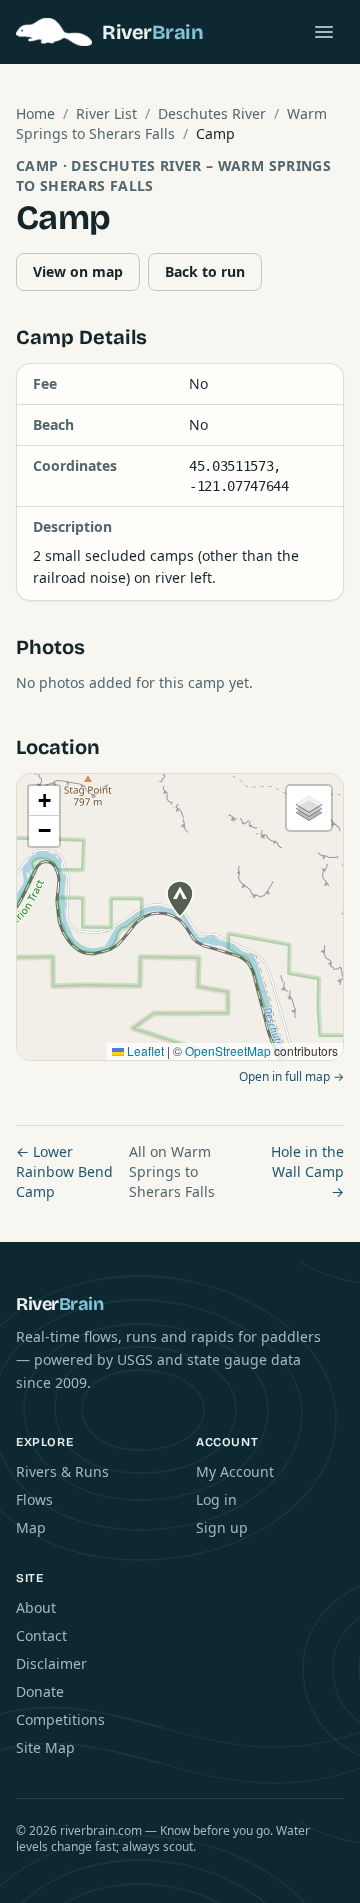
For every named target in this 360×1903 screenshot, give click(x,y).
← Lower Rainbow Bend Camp (64, 1171)
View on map (78, 271)
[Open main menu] (324, 32)
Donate (40, 1691)
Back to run (205, 271)
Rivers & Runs (62, 1471)
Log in (216, 1499)
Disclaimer (51, 1663)
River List (106, 113)
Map (31, 1527)
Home (35, 113)
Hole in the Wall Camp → (307, 1171)
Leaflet (144, 1050)
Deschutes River (212, 113)
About (36, 1607)
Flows (34, 1499)
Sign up (222, 1527)
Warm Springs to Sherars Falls (171, 123)
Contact (41, 1635)
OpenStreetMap (228, 1050)
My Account (235, 1471)
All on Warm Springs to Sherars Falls (172, 1171)
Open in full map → (291, 1076)
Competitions (60, 1719)
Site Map (45, 1747)
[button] (180, 899)
